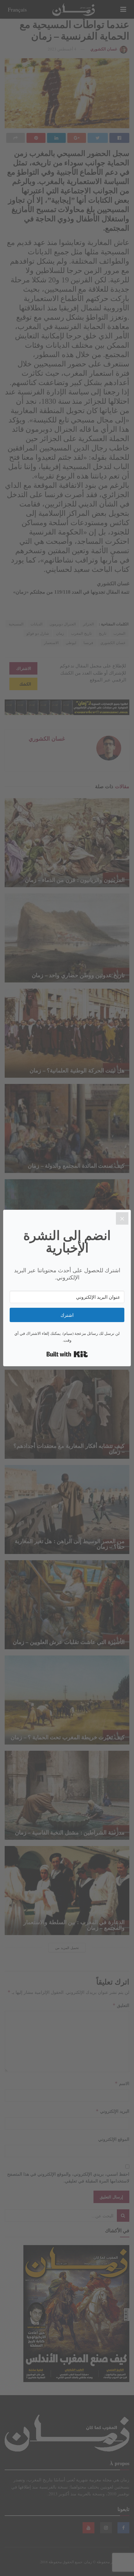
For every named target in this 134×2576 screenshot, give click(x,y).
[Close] (122, 1218)
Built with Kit (67, 1354)
